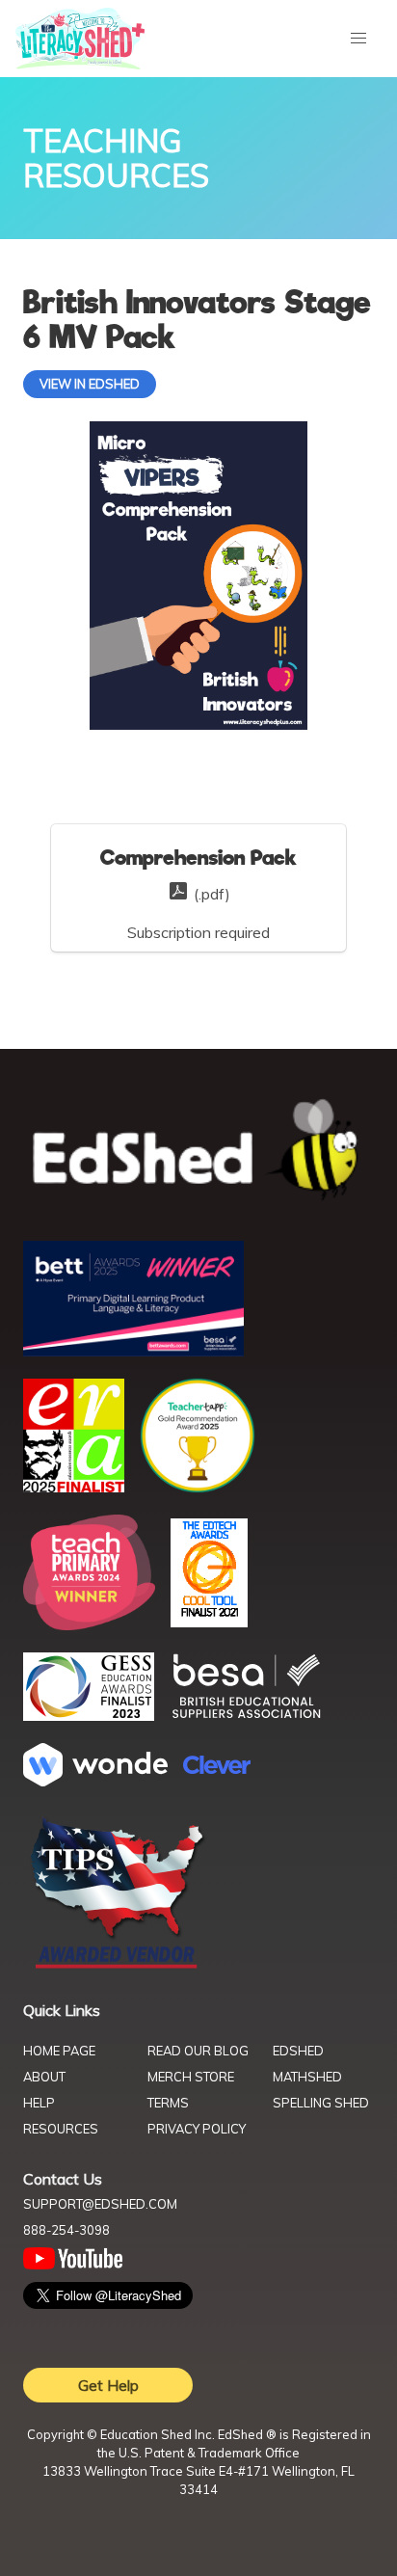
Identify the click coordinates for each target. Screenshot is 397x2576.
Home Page (59, 2051)
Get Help (108, 2385)
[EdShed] (198, 1151)
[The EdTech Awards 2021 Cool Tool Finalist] (209, 1622)
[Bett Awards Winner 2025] (133, 1351)
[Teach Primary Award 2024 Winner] (89, 1624)
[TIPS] (118, 1967)
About (44, 2077)
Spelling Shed (321, 2103)
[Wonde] (95, 1781)
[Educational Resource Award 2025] (74, 1487)
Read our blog (198, 2051)
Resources (61, 2129)
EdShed (298, 2051)
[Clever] (217, 1768)
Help (39, 2103)
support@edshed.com (100, 2204)
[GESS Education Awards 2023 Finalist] (89, 1715)
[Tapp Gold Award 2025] (198, 1488)
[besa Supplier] (247, 1716)
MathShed (307, 2077)
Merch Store (191, 2077)
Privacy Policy (197, 2129)
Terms (168, 2103)
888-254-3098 (66, 2230)
